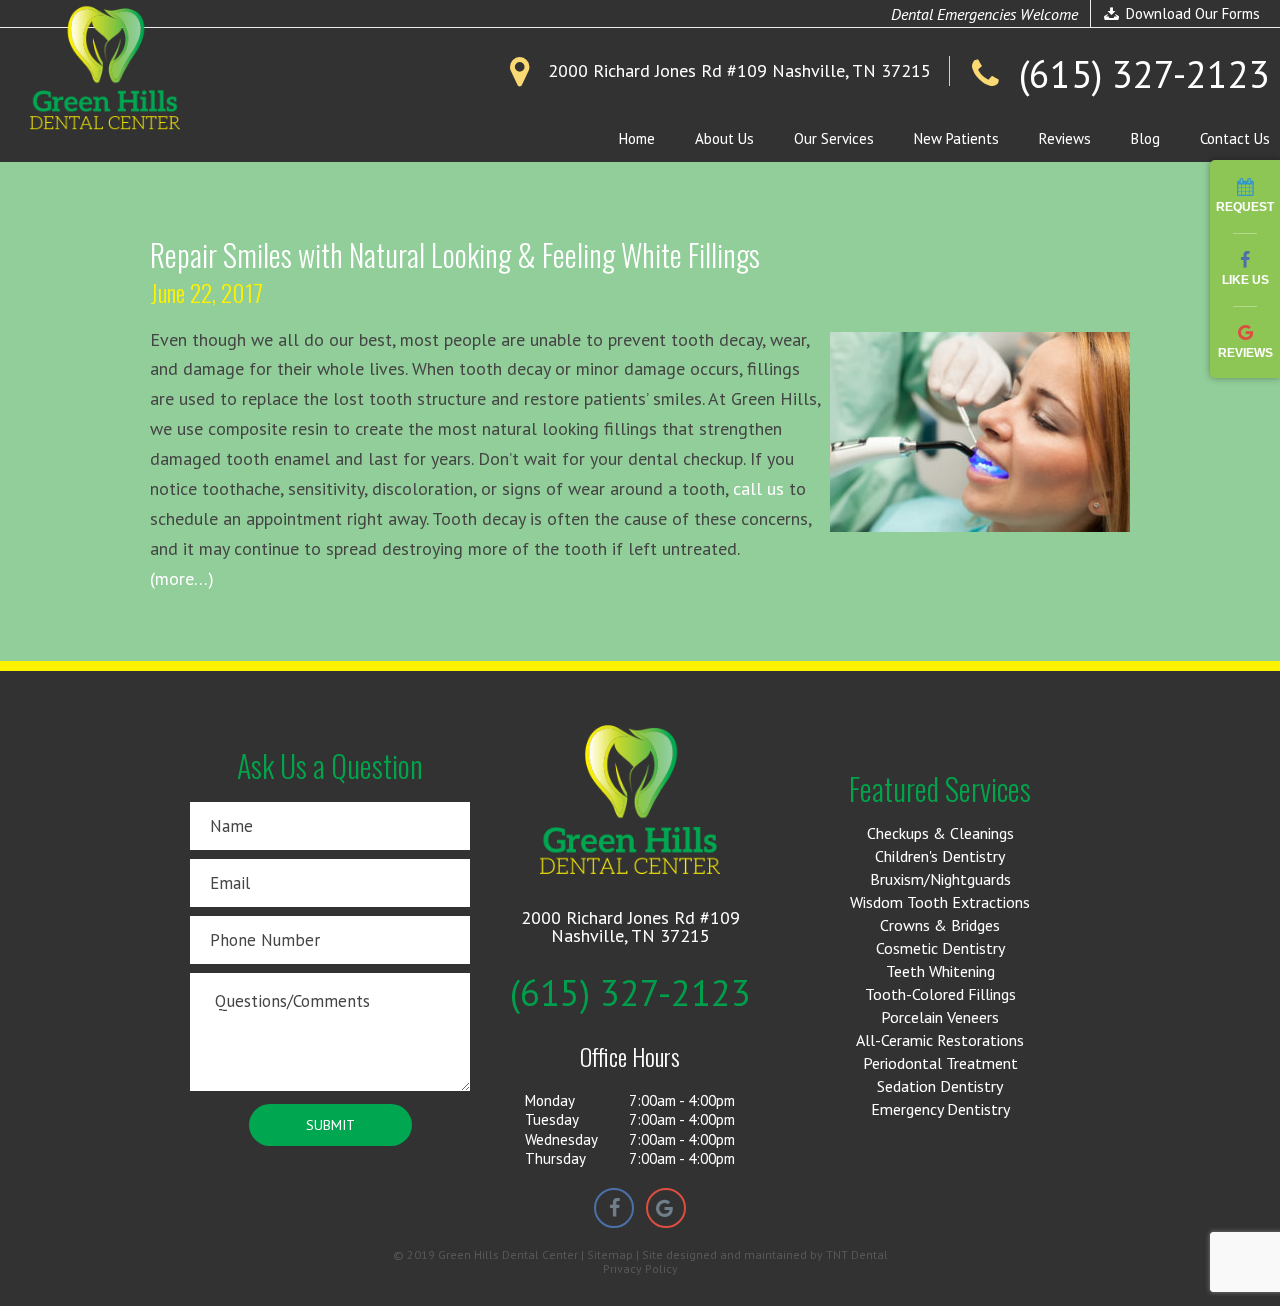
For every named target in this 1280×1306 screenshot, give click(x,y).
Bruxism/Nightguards (940, 879)
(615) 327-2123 (630, 993)
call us (758, 488)
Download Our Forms (1191, 13)
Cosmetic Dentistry (940, 948)
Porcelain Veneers (940, 1017)
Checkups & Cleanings (940, 833)
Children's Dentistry (940, 856)
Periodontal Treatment (940, 1063)
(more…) (182, 578)
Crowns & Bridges (940, 925)
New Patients (956, 138)
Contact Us (1235, 138)
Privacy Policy (640, 1269)
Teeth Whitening (940, 971)
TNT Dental (857, 1254)
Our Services (834, 138)
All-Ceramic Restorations (940, 1040)
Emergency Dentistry (940, 1109)
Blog (1145, 138)
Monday (550, 1100)
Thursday (555, 1158)
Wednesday (561, 1139)
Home (637, 138)
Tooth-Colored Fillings (940, 994)
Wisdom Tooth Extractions (940, 902)
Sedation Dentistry (940, 1086)
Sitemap (610, 1254)
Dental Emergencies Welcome (984, 14)
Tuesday (552, 1119)
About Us (724, 138)
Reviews (1065, 138)
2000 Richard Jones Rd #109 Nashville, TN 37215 (630, 927)
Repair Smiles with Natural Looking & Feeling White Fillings (455, 254)
